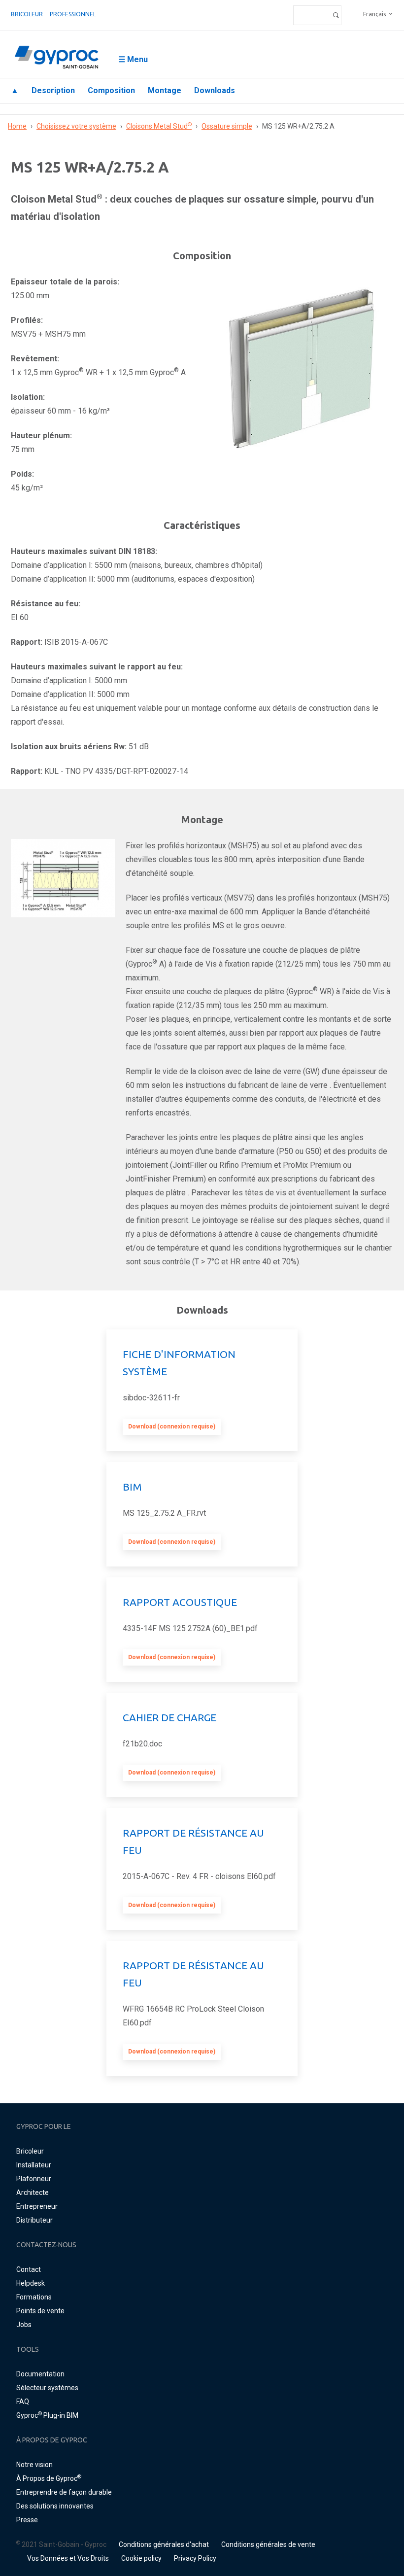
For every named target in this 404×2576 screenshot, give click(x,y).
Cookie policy (141, 2558)
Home (17, 126)
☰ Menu (133, 59)
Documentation (40, 2374)
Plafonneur (34, 2179)
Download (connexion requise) (172, 1427)
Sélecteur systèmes (47, 2388)
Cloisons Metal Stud (159, 126)
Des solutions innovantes (55, 2506)
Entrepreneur (37, 2206)
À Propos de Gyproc (49, 2478)
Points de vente (40, 2311)
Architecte (33, 2193)
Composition (111, 90)
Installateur (34, 2165)
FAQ (23, 2402)
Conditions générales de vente (268, 2544)
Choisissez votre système (76, 126)
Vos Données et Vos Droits (68, 2558)
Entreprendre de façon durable (64, 2492)
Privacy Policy (195, 2558)
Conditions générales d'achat (164, 2544)
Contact (29, 2269)
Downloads (215, 90)
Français (374, 14)
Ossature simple (227, 126)
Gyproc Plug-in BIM (47, 2415)
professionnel (73, 14)
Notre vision (34, 2465)
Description (53, 90)
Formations (34, 2297)
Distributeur (34, 2220)
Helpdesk (31, 2283)
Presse (27, 2520)
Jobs (24, 2325)
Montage (165, 90)
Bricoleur (27, 14)
